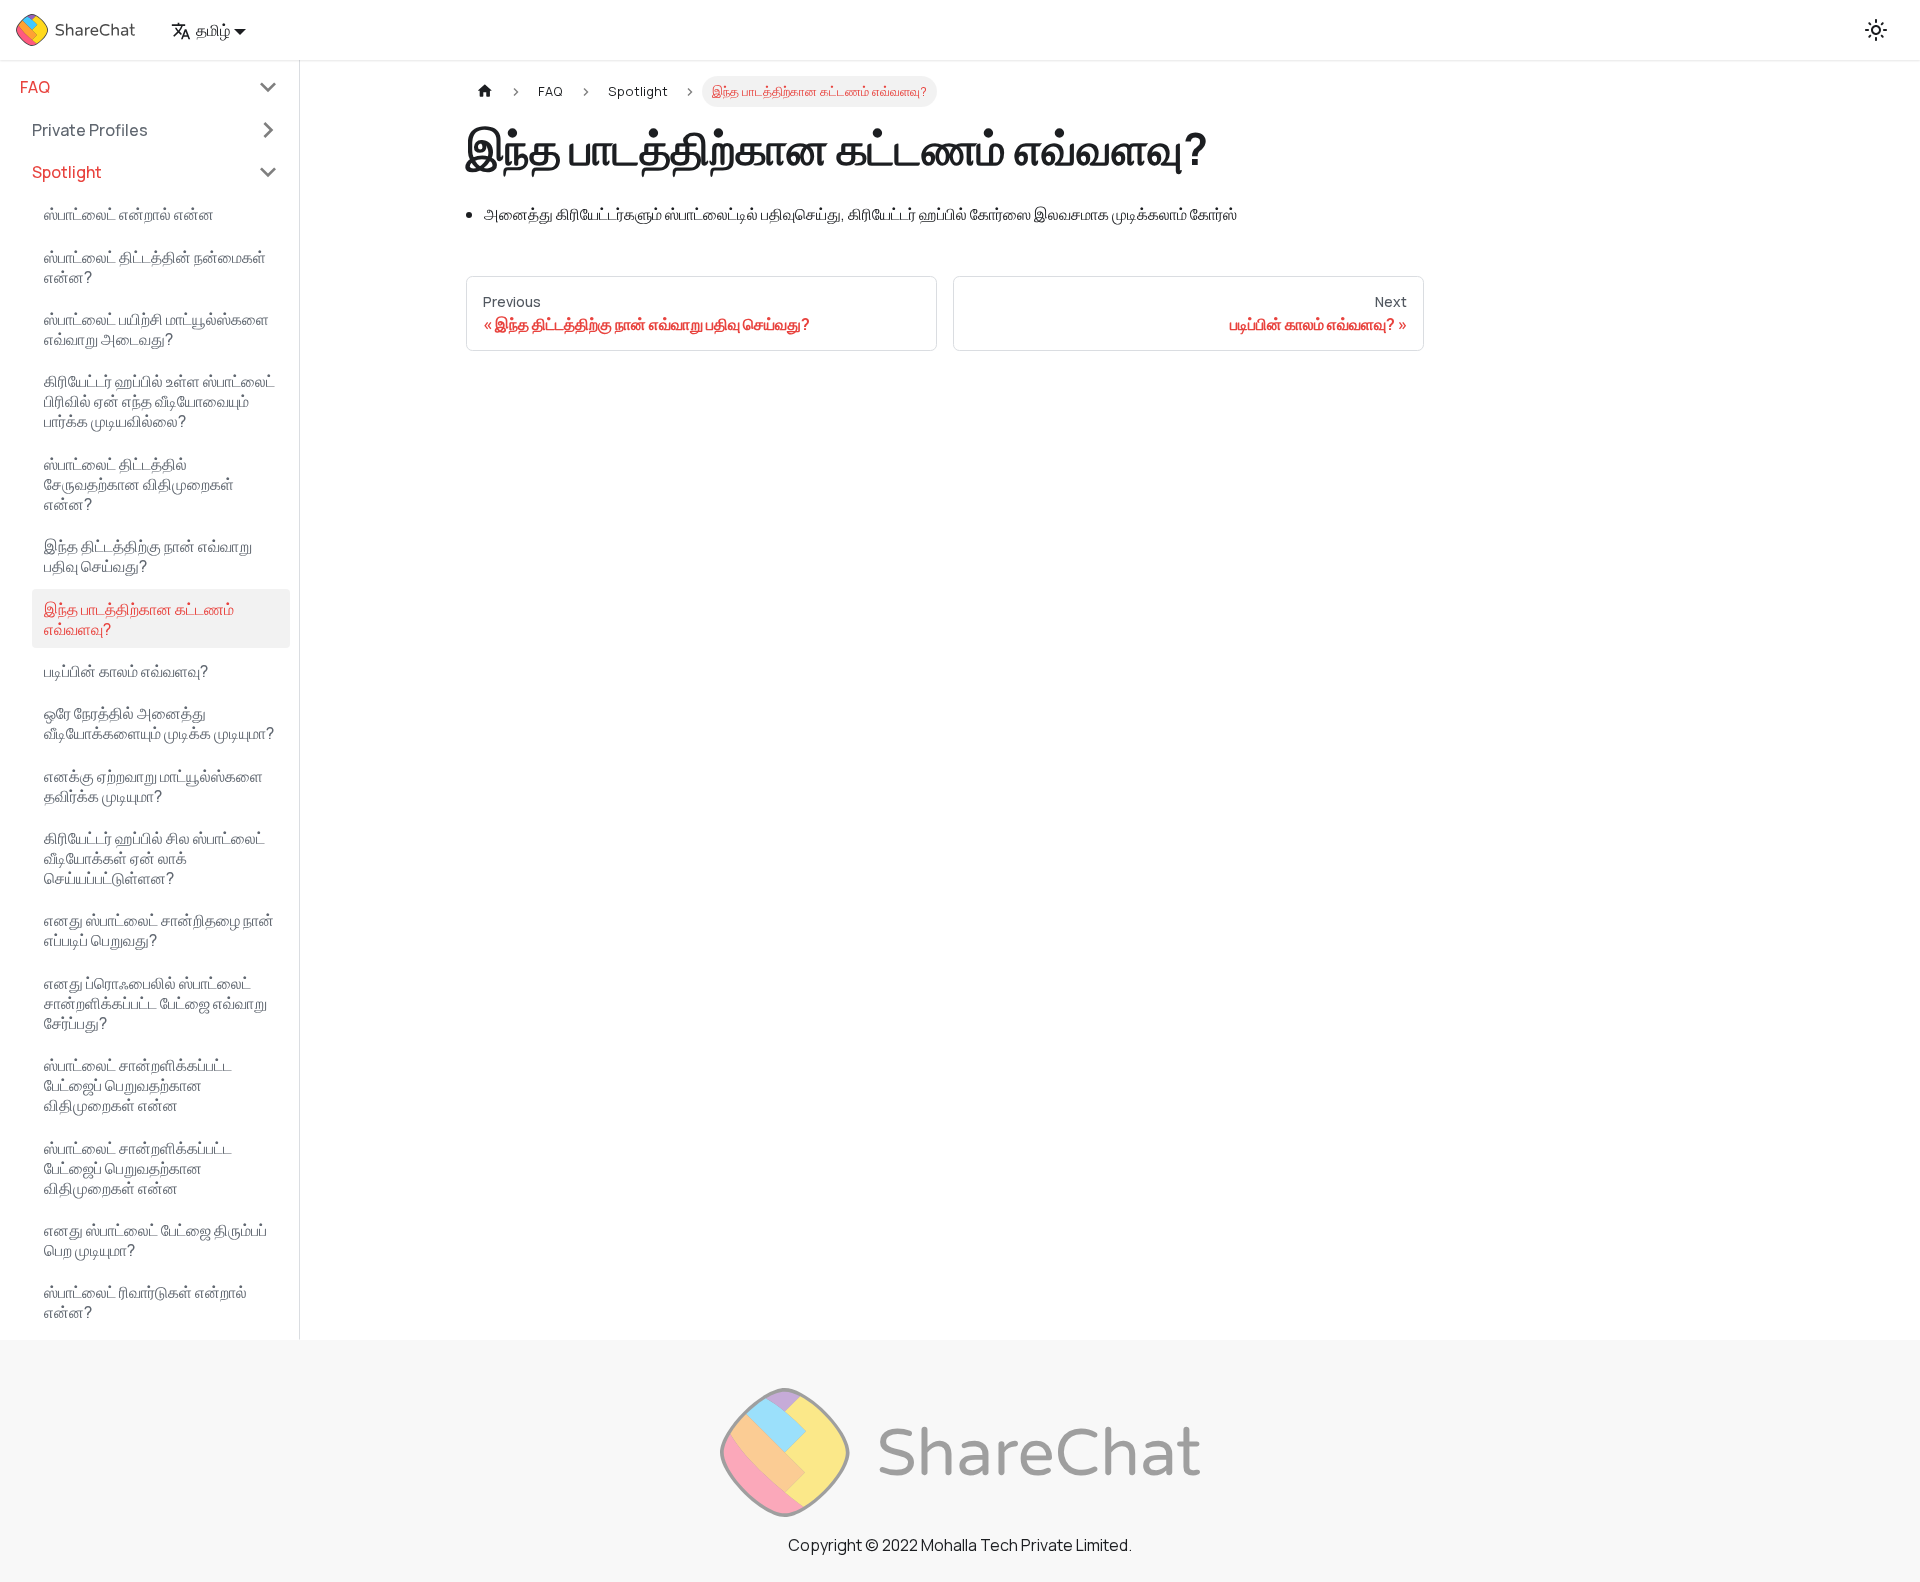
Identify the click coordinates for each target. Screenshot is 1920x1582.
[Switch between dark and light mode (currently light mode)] (1876, 30)
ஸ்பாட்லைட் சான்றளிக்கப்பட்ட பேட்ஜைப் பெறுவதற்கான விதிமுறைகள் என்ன (138, 1085)
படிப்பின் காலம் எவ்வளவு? (126, 671)
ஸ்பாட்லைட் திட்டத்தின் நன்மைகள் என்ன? (155, 267)
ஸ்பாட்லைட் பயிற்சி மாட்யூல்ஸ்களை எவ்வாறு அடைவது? (156, 329)
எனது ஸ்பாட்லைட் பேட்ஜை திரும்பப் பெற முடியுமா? (155, 1240)
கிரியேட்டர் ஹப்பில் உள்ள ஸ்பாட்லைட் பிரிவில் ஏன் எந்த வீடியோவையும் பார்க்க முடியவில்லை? (159, 401)
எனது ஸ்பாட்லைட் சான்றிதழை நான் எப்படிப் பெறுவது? (159, 930)
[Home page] (485, 91)
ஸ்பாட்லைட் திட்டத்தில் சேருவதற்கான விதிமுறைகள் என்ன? (139, 484)
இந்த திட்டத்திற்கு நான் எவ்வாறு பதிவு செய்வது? (148, 556)
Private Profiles (90, 130)
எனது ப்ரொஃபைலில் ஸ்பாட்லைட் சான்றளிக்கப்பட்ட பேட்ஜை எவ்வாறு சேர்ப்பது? (155, 1003)
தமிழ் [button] (213, 30)
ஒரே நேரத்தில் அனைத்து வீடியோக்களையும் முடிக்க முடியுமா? (159, 723)
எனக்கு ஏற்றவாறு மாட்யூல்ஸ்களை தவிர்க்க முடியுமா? (153, 786)
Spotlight (67, 172)
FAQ (35, 87)
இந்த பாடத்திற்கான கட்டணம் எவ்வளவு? (139, 619)
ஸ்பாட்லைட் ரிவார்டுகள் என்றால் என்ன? (145, 1302)
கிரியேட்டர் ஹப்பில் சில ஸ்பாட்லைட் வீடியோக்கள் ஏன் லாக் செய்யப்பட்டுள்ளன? (154, 858)
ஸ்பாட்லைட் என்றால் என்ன (129, 214)
